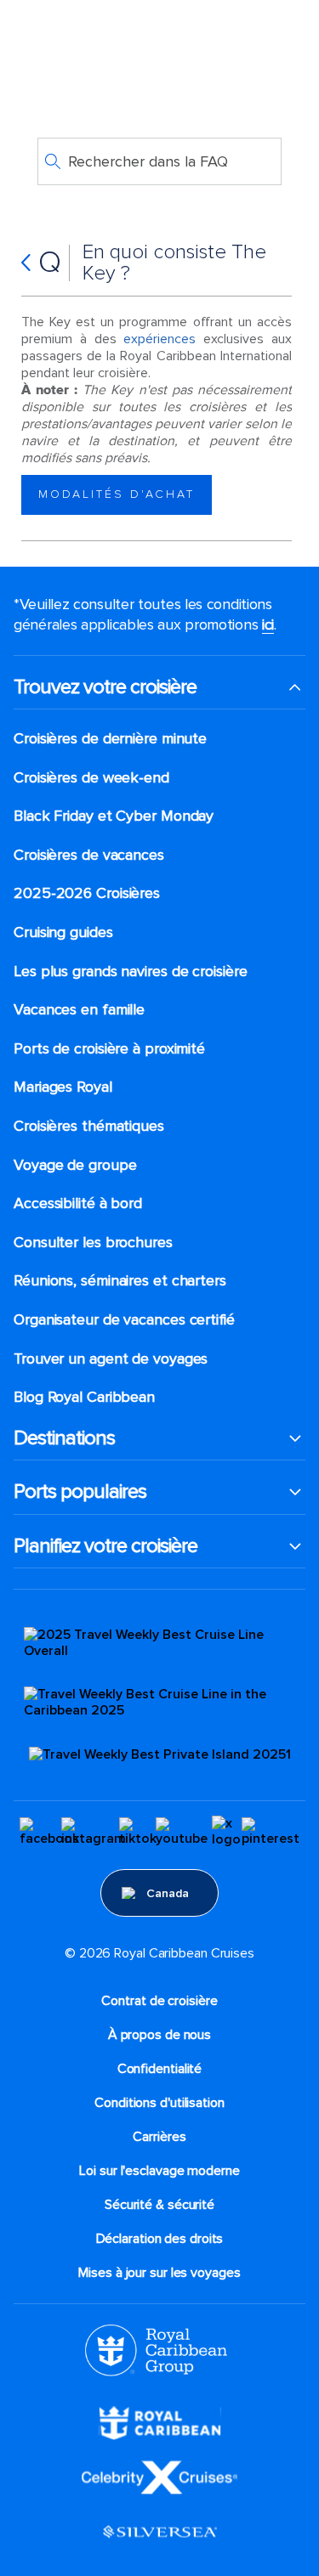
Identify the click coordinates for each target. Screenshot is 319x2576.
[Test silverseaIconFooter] (160, 2531)
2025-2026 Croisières (87, 893)
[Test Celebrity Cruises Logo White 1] (159, 2477)
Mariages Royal (63, 1087)
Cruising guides (63, 932)
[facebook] (49, 1832)
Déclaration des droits (160, 2239)
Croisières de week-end (91, 778)
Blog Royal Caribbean (84, 1397)
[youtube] (182, 1832)
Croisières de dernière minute (110, 739)
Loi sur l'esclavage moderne (159, 2171)
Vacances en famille (79, 1010)
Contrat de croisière (159, 2001)
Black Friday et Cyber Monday (114, 816)
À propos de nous (159, 2035)
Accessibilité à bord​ (78, 1203)
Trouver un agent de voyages (111, 1359)
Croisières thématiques (89, 1126)
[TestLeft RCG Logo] (156, 2349)
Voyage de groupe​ (75, 1165)
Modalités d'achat (117, 494)
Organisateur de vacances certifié (124, 1320)
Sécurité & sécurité (159, 2205)
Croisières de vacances (89, 855)
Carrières (159, 2137)
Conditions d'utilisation (159, 2103)
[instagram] (94, 1832)
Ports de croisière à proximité (109, 1049)
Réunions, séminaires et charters (120, 1281)
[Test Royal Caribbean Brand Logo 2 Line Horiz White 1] (160, 2422)
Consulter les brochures (93, 1243)
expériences (159, 339)
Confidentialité (160, 2069)
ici (268, 624)
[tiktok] (138, 1832)
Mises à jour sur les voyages (159, 2273)
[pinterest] (271, 1832)
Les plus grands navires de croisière (130, 972)
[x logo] (226, 1832)
